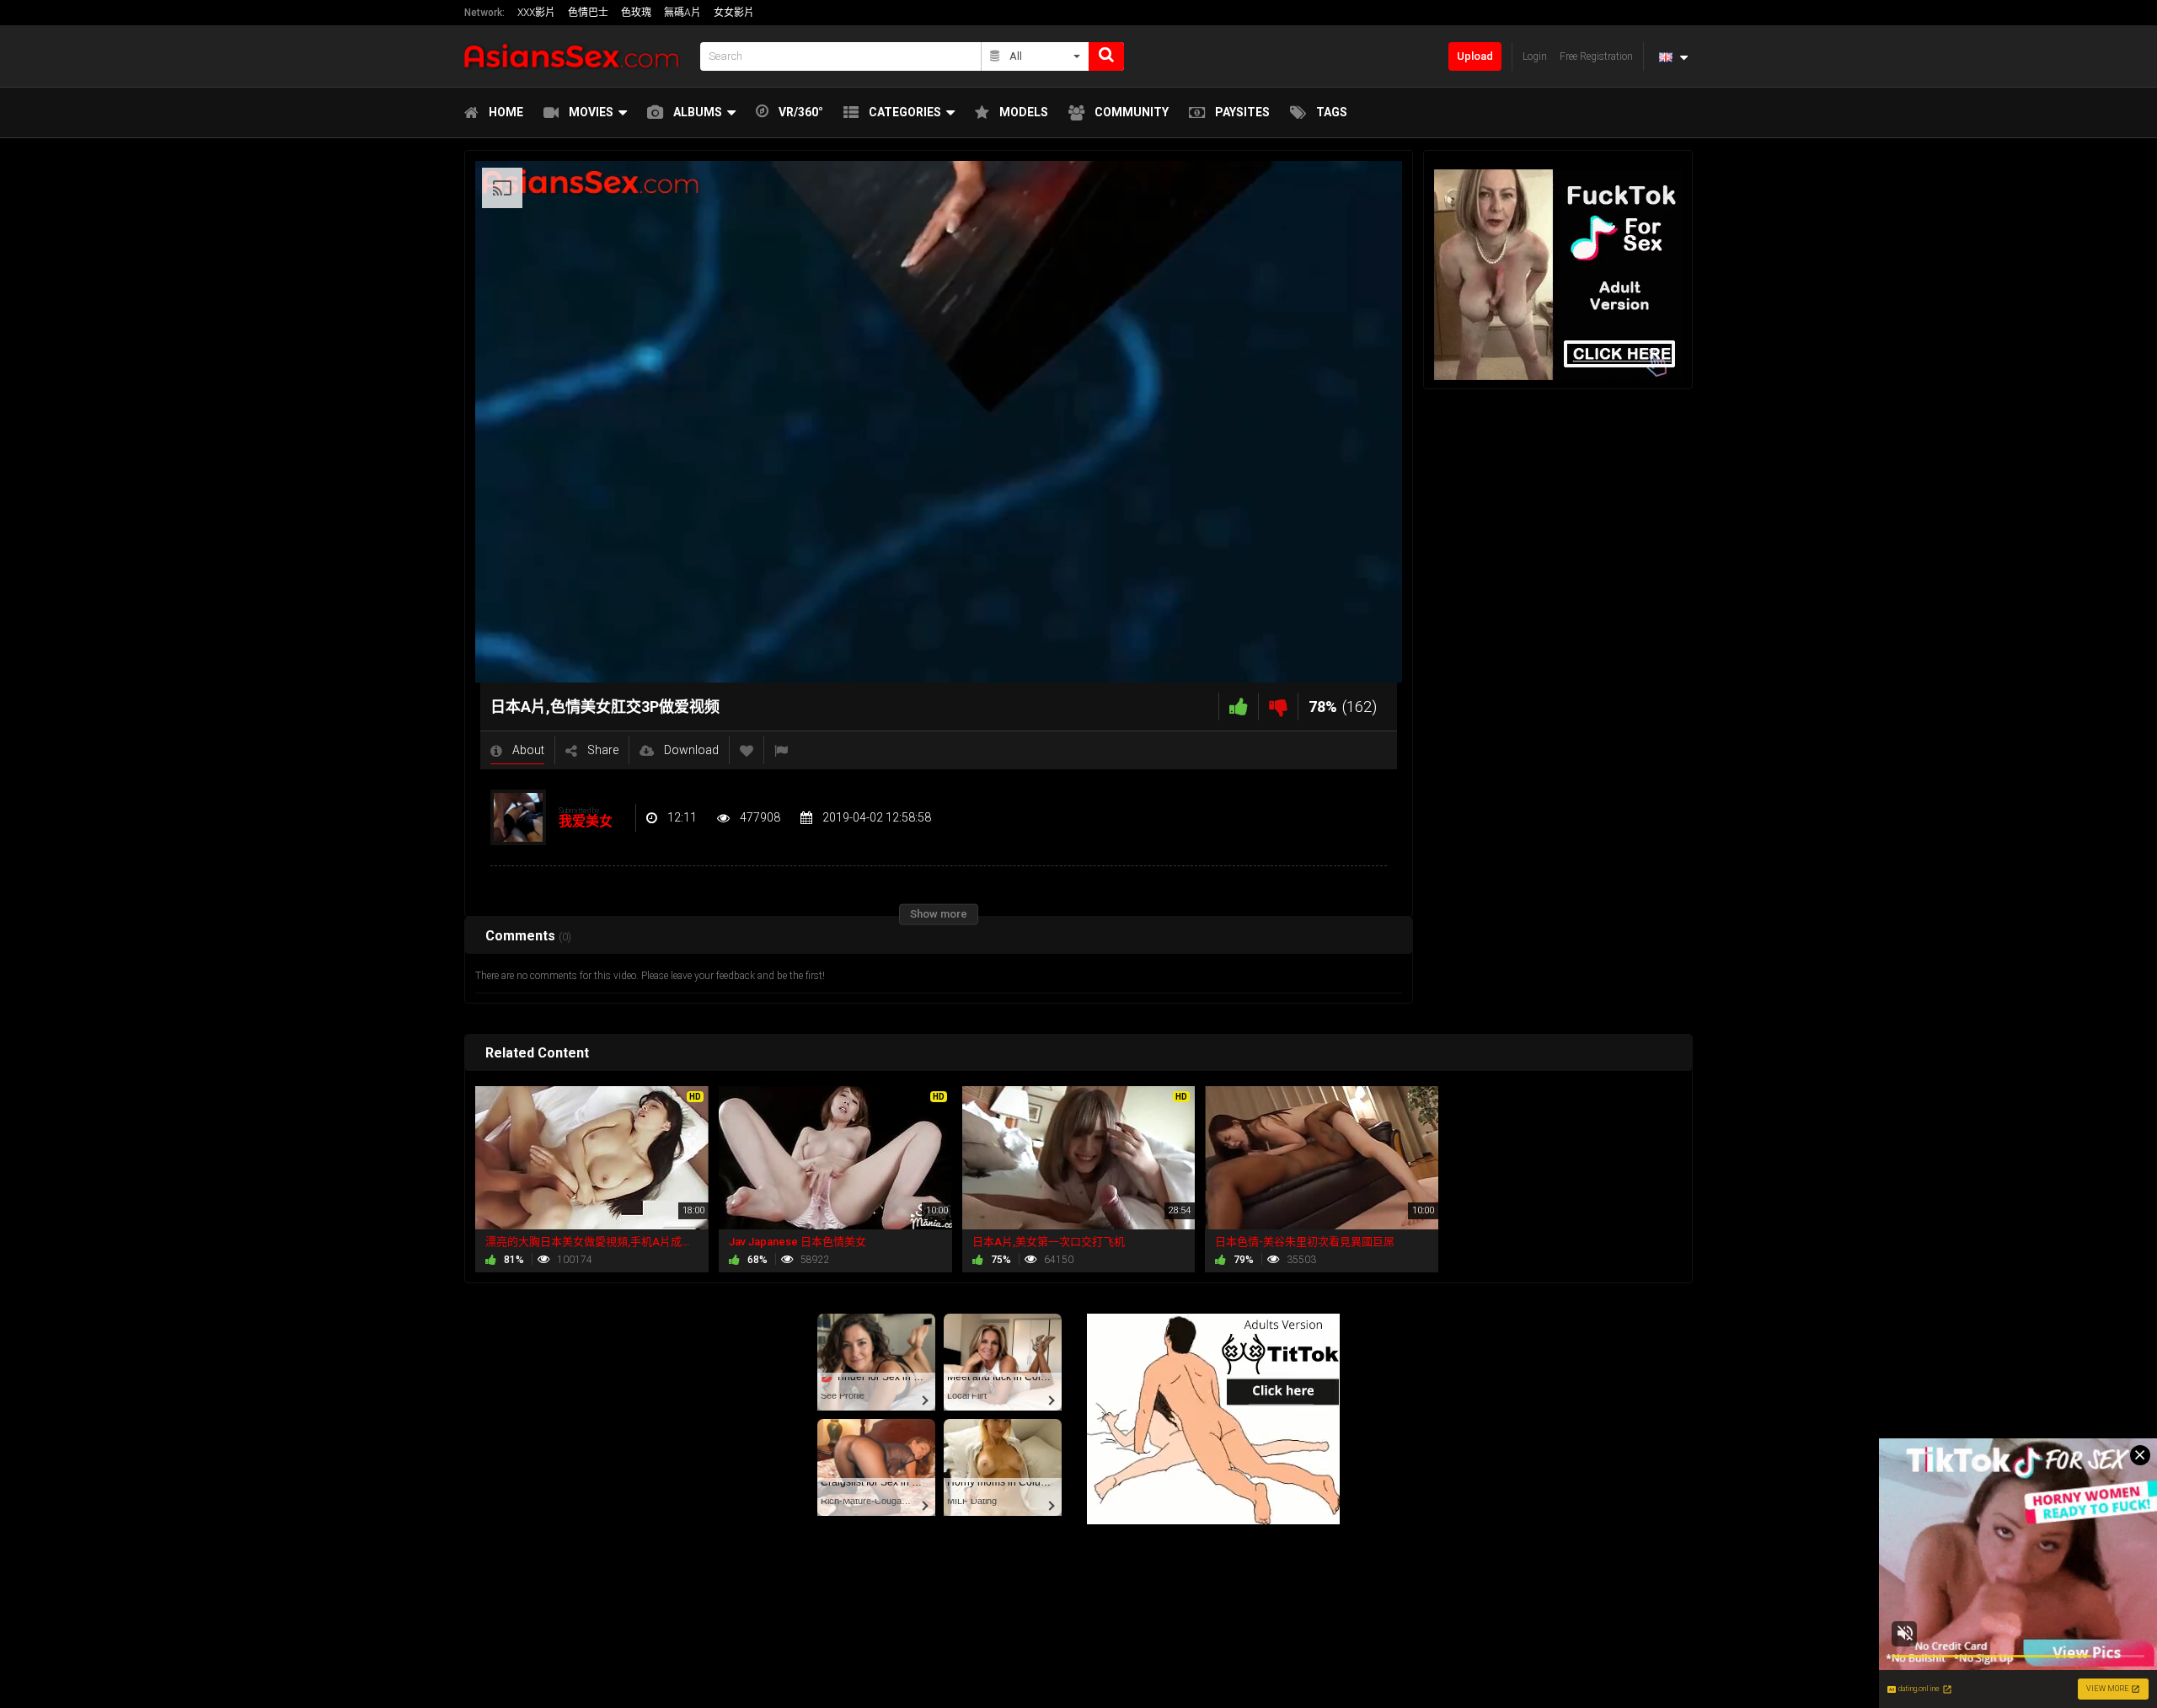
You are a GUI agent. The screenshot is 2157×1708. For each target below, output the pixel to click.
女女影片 (734, 13)
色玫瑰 (636, 13)
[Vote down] (1278, 707)
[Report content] (781, 750)
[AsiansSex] (577, 56)
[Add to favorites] (747, 750)
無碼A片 (682, 13)
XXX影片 (536, 13)
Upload (1475, 56)
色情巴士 (588, 13)
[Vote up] (1239, 707)
